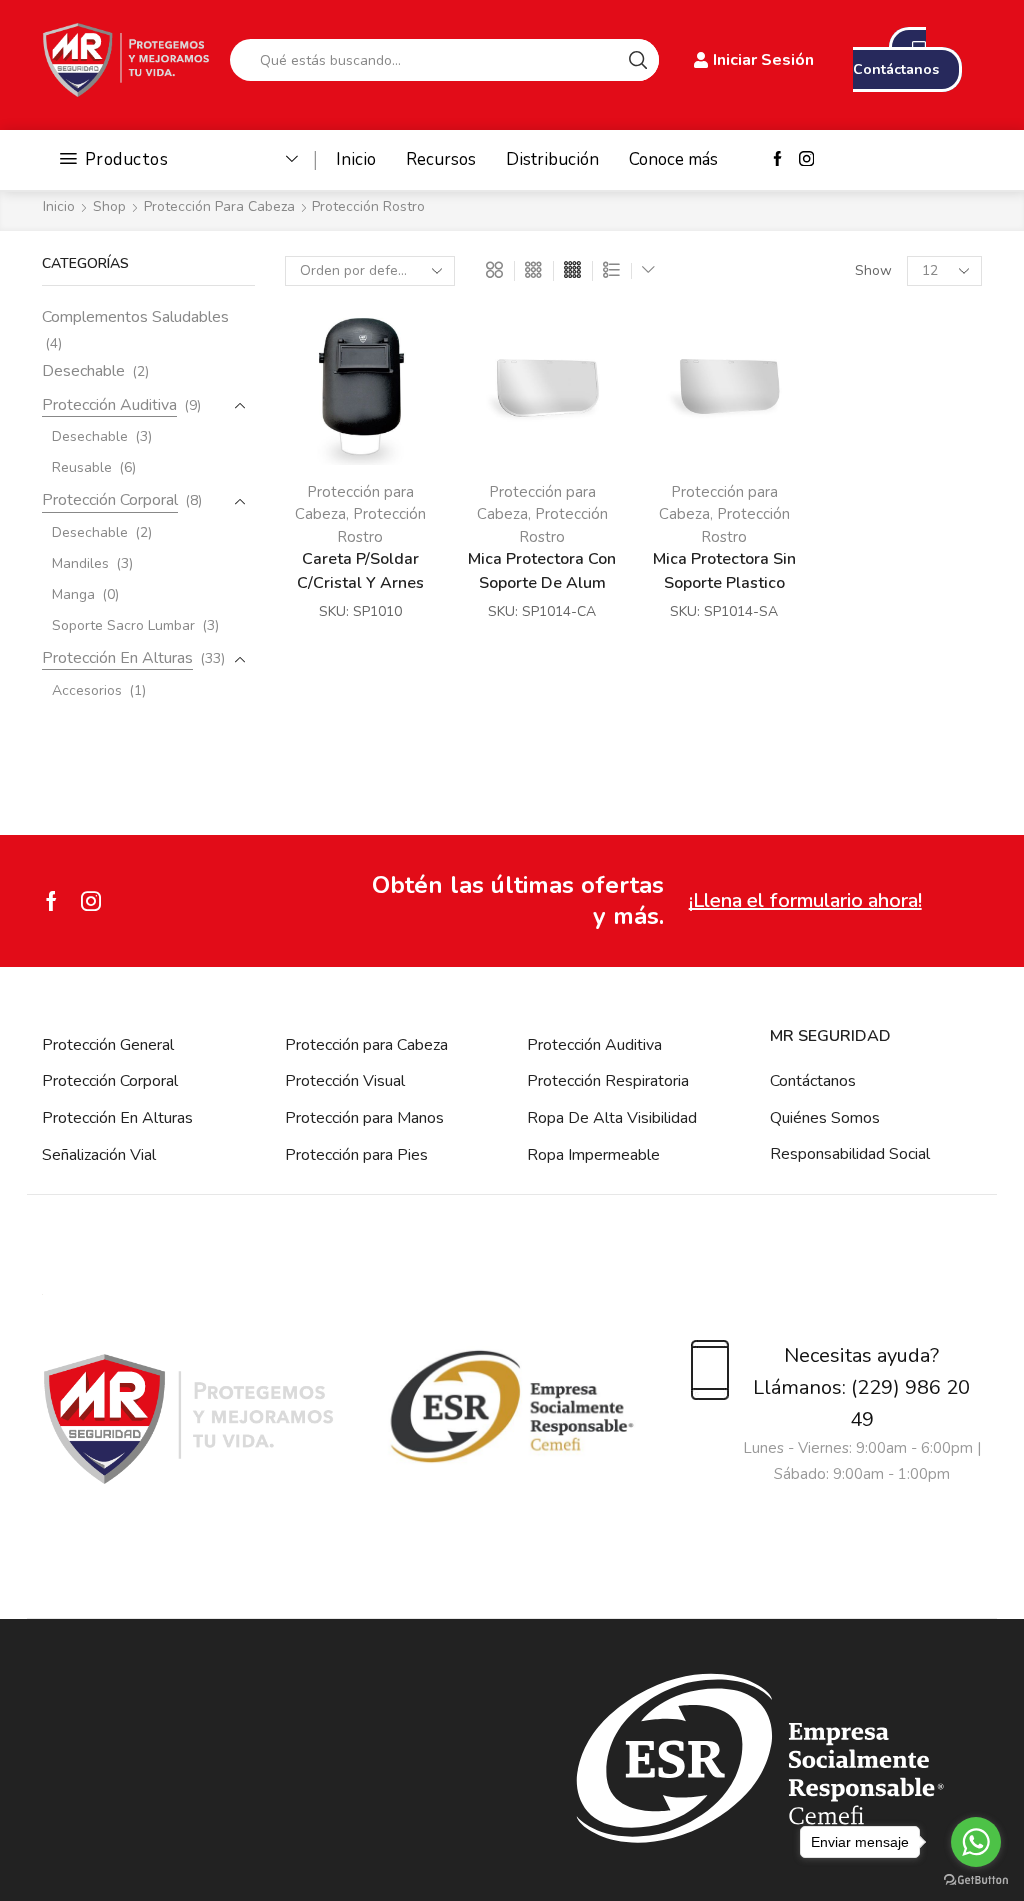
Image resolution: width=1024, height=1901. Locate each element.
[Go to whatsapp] (976, 1842)
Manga (73, 594)
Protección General (108, 1045)
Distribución (552, 159)
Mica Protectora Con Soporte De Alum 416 (542, 582)
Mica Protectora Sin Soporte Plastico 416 (724, 582)
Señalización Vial (99, 1155)
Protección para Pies (356, 1155)
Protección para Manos (364, 1118)
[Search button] (638, 60)
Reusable (82, 467)
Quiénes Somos (825, 1118)
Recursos (441, 159)
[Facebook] (777, 160)
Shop (109, 206)
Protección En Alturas (117, 658)
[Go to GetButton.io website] (976, 1880)
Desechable (83, 371)
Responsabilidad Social (850, 1154)
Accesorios (87, 690)
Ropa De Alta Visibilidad (612, 1118)
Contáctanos (813, 1081)
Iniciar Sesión (763, 60)
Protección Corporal (110, 500)
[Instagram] (806, 160)
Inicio (356, 159)
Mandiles (80, 563)
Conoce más (673, 159)
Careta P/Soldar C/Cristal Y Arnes (360, 570)
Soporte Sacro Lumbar (123, 625)
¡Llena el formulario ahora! (805, 900)
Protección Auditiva (109, 405)
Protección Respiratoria (608, 1081)
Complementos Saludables (135, 317)
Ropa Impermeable (593, 1155)
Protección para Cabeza (219, 206)
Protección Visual (345, 1081)
